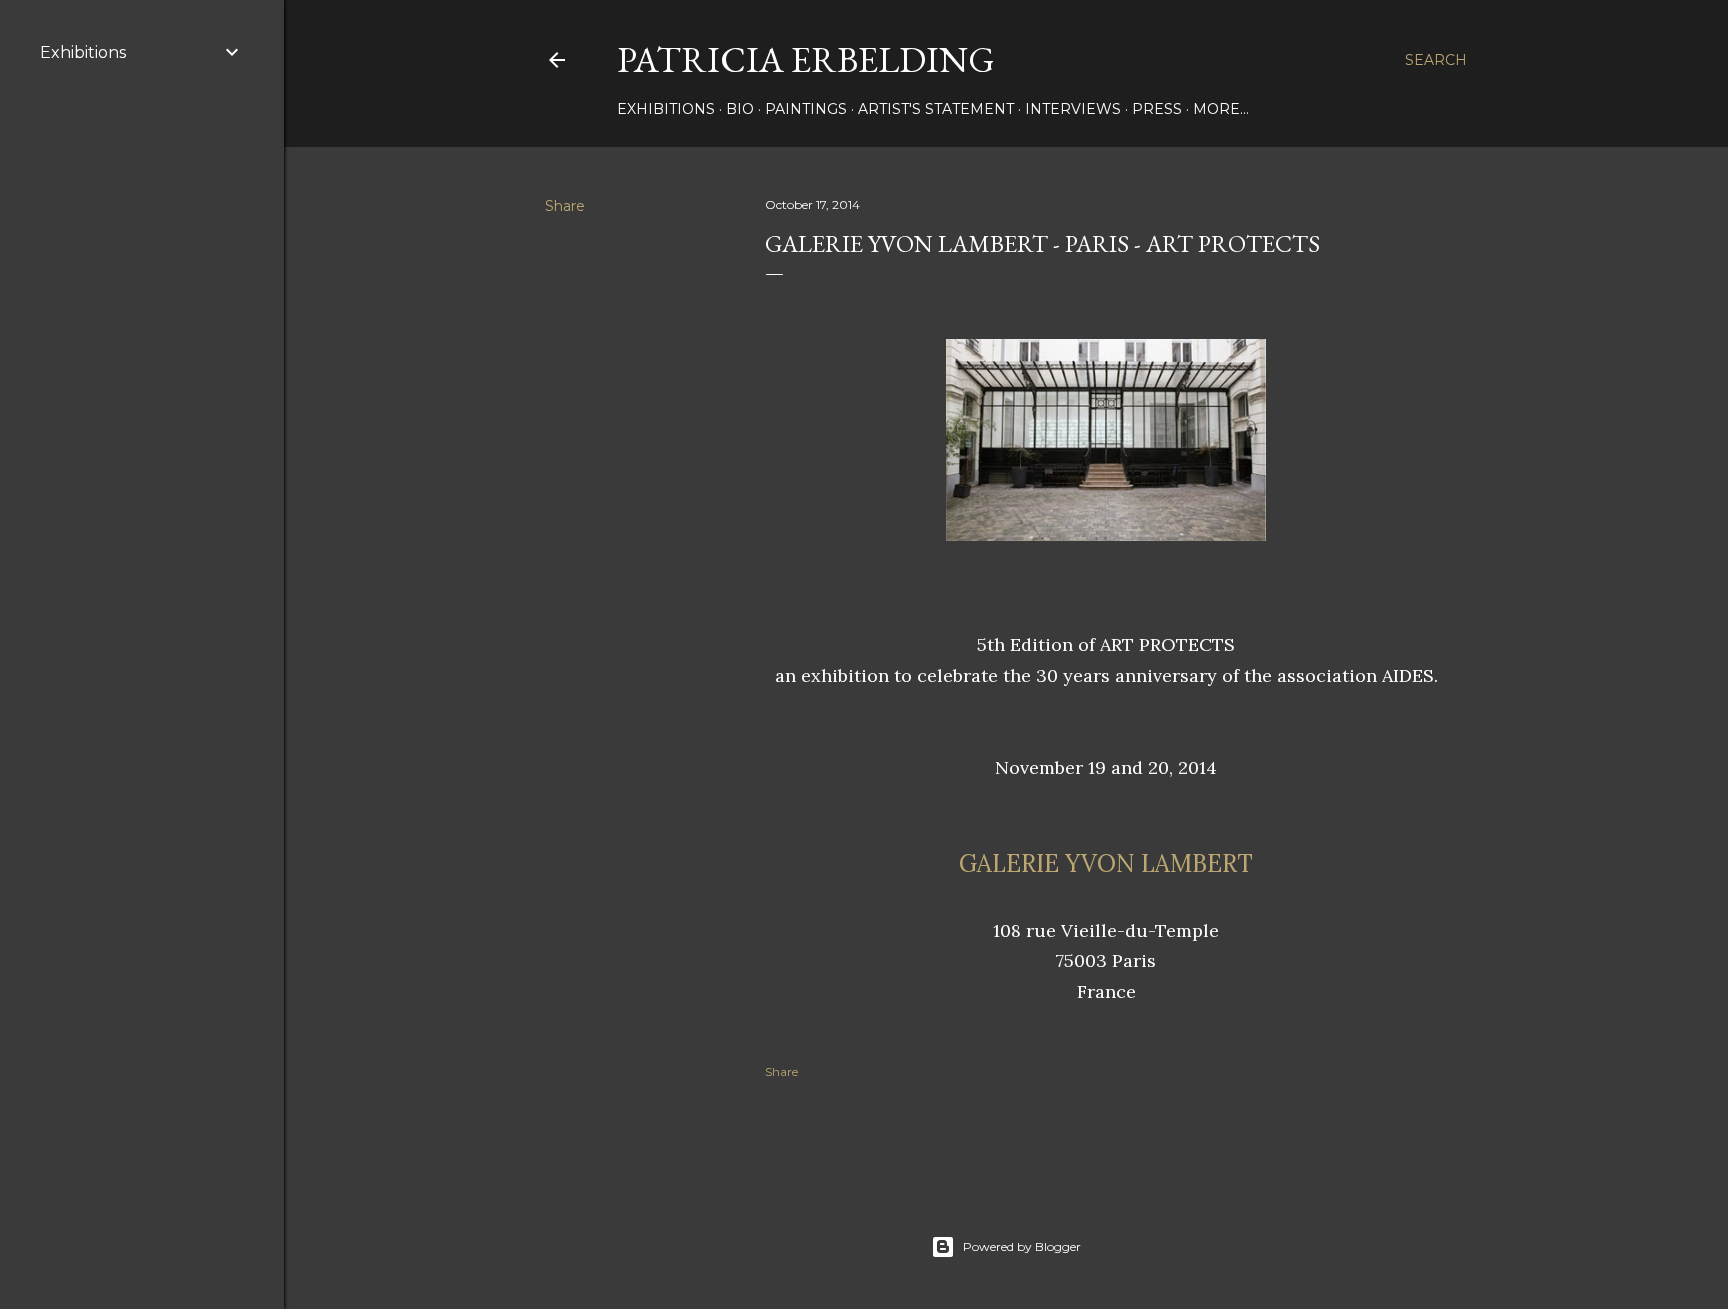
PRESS (1157, 109)
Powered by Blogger (1022, 1246)
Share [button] (565, 206)
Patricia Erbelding (806, 59)
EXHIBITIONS (666, 109)
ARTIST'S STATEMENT (936, 109)
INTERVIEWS (1073, 109)
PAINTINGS (806, 109)
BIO (740, 109)
